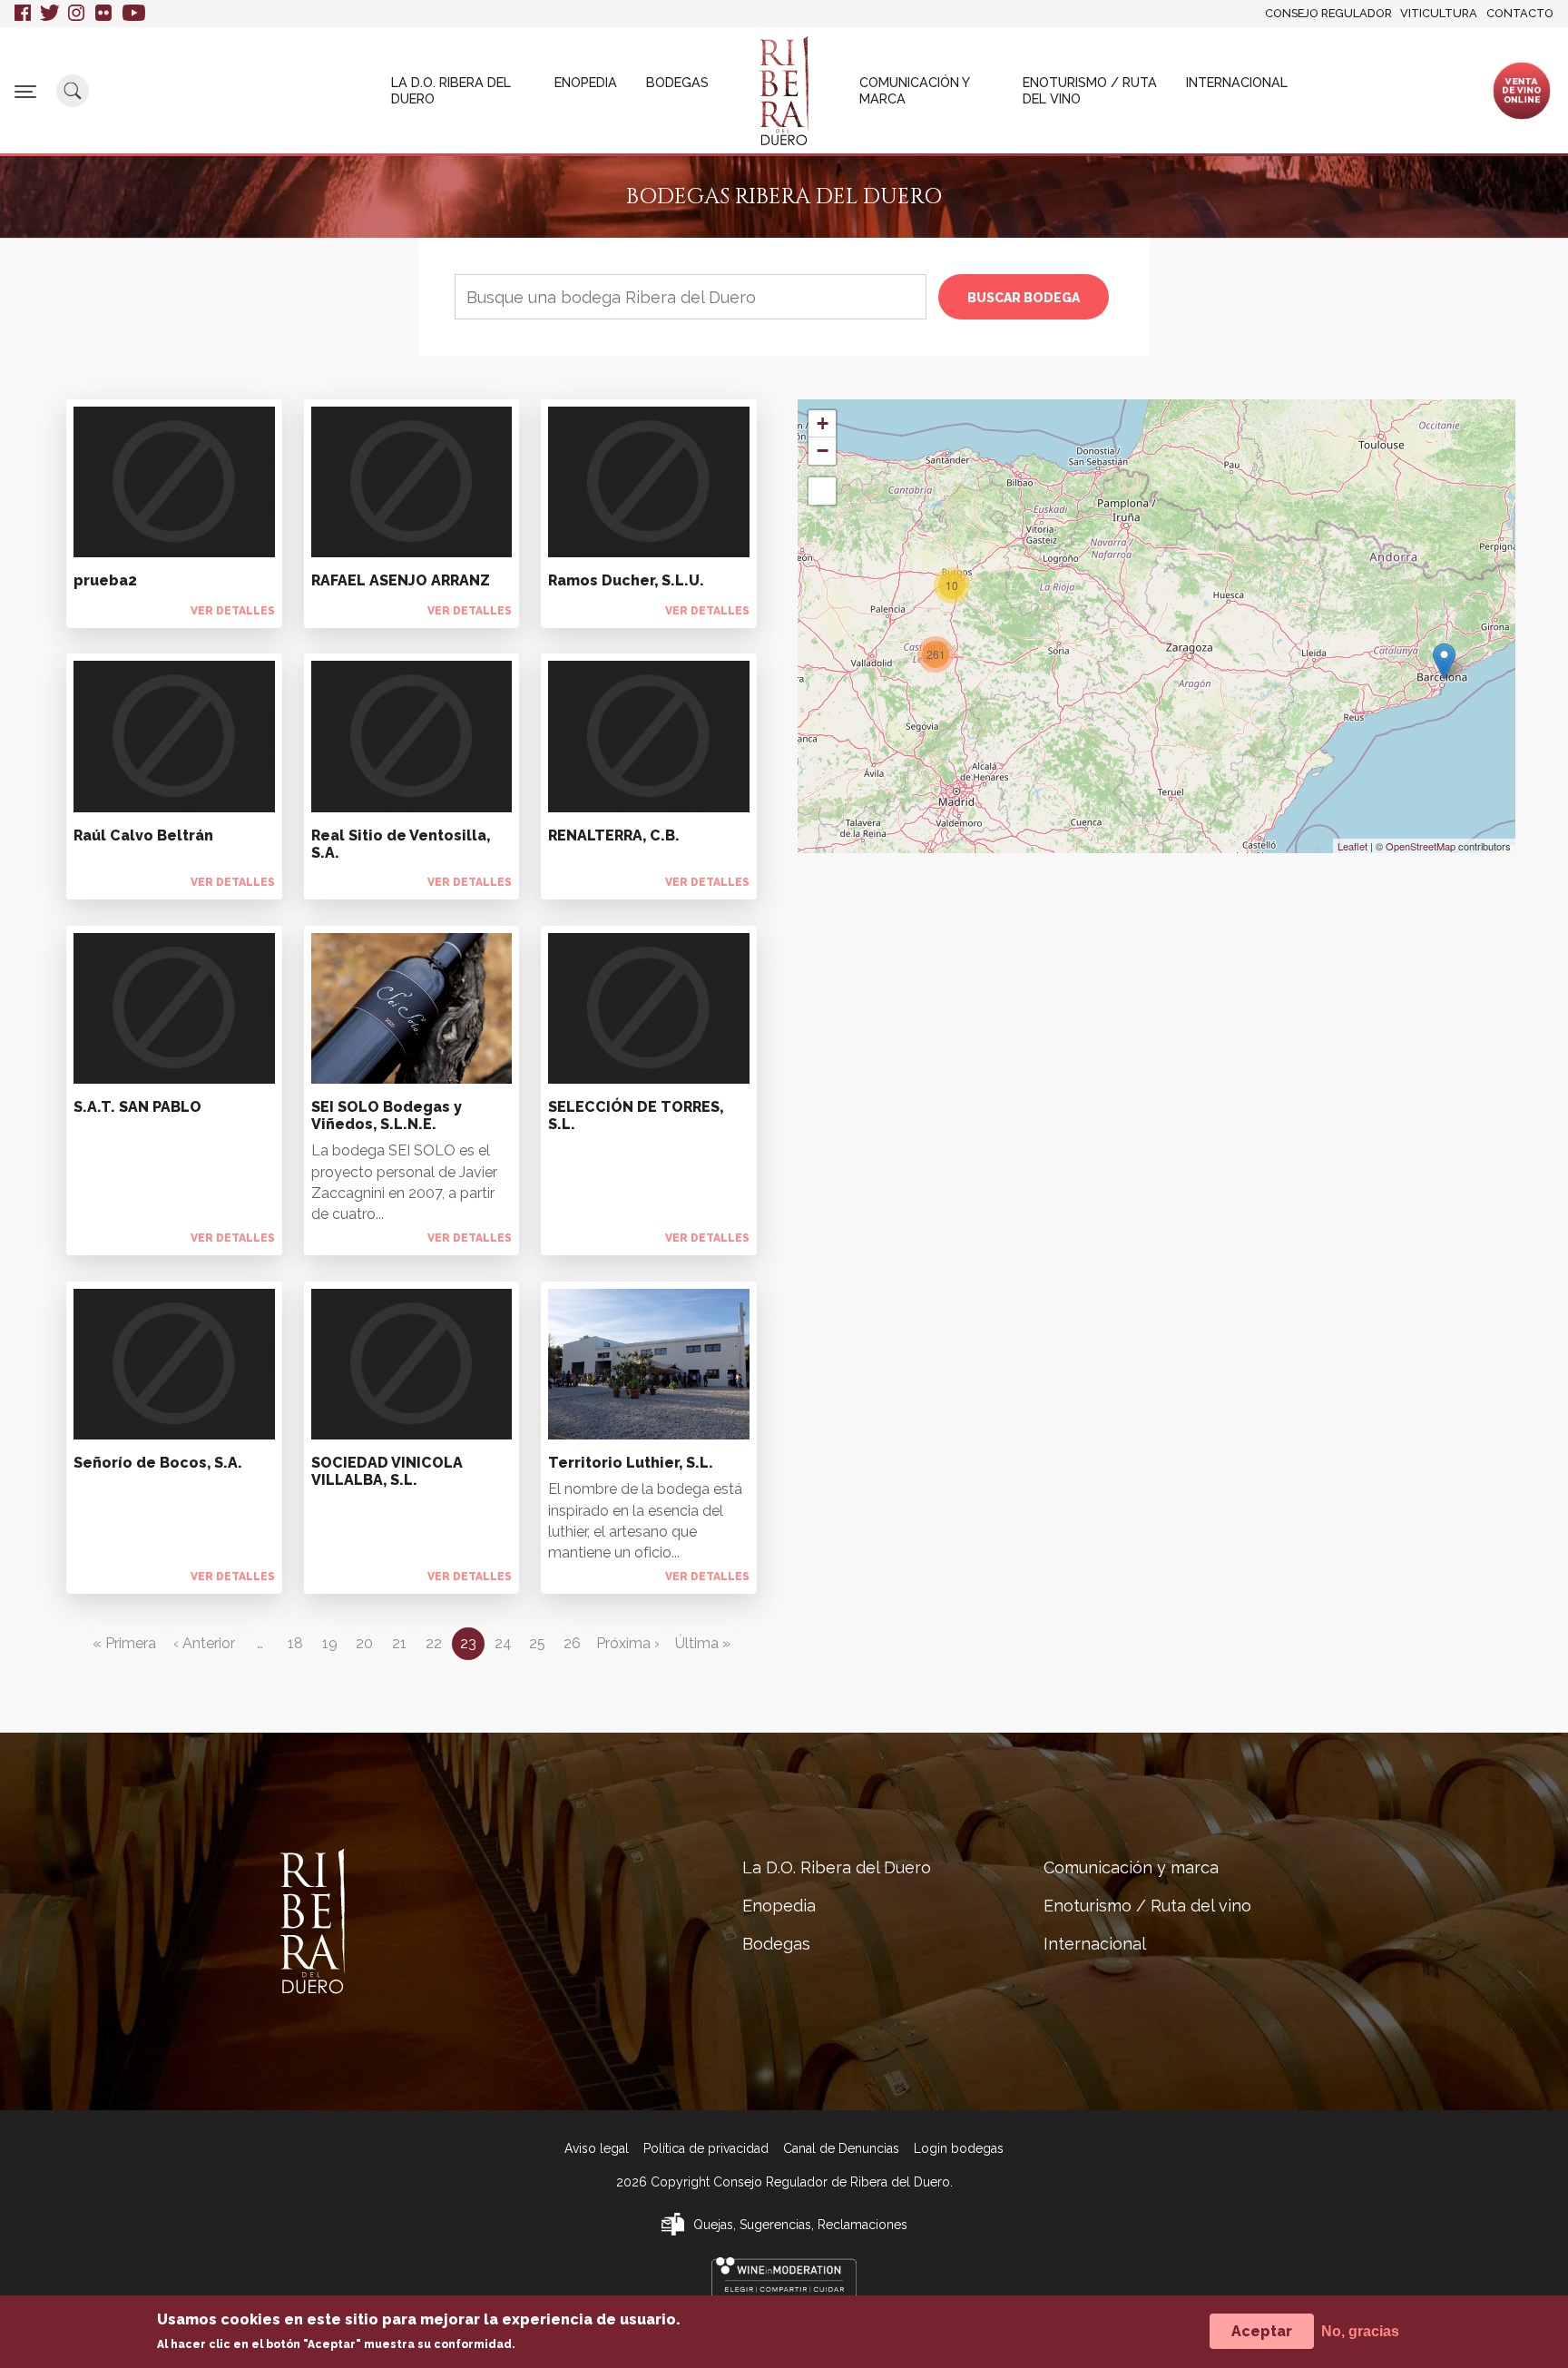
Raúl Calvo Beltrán (143, 835)
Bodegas (677, 82)
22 (434, 1643)
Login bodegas (959, 2148)
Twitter (49, 14)
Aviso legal (597, 2148)
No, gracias (1360, 2331)
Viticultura (1439, 13)
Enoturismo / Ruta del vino (1090, 90)
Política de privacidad (706, 2148)
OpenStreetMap (1421, 846)
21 (399, 1643)
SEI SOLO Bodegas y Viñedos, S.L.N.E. (387, 1115)
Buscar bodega (1024, 298)
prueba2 (105, 580)
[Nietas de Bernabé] (1444, 661)
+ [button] (823, 423)
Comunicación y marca (914, 90)
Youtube (134, 14)
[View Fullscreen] (822, 491)
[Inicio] (784, 91)
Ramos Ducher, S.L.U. (626, 580)
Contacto (1520, 13)
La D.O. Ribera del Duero (451, 90)
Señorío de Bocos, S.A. (158, 1463)
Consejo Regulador (1328, 13)
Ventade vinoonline (1522, 90)
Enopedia (586, 82)
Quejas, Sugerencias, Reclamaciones (800, 2225)
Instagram (77, 14)
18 (295, 1643)
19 (330, 1643)
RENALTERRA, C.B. (614, 835)
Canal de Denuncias (841, 2148)
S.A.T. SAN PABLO (137, 1107)
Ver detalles (233, 611)
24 (503, 1643)
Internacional (1237, 82)
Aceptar (1262, 2331)
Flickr (104, 14)
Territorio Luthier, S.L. (631, 1463)
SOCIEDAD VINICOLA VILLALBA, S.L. (387, 1471)
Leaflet (1352, 846)
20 (364, 1643)
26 (572, 1643)
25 (537, 1643)
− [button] (823, 451)
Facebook (23, 14)
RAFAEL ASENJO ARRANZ (401, 580)
